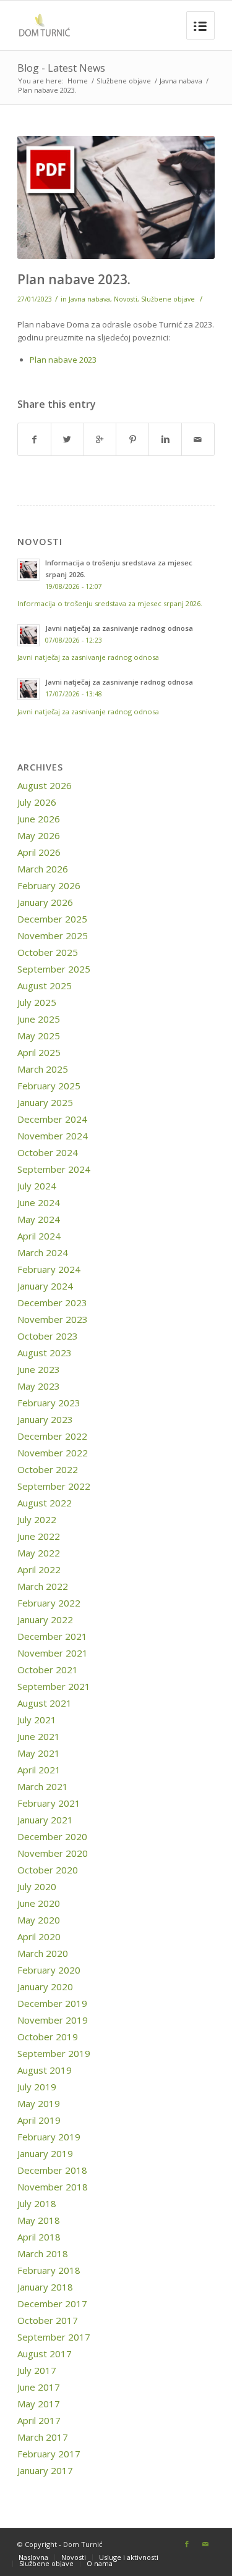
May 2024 (39, 1219)
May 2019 (39, 2103)
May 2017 (39, 2404)
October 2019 (48, 2037)
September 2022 (54, 1486)
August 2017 (45, 2354)
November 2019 (53, 2020)
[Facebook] (187, 2544)
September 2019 (54, 2053)
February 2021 (49, 1803)
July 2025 (37, 1002)
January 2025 (45, 1102)
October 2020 (48, 1870)
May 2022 (39, 1553)
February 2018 (49, 2270)
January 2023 (45, 1419)
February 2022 (49, 1603)
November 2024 (53, 1136)
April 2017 (39, 2420)
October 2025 (48, 952)
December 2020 (52, 1836)
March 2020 (43, 1953)
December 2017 (52, 2304)
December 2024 (52, 1119)
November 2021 (53, 1653)
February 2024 (49, 1269)
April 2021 (39, 1770)
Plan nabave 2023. (74, 279)
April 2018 (39, 2237)
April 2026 (39, 852)
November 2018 (53, 2187)
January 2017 (45, 2470)
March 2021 (43, 1786)
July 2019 (37, 2087)
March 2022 (43, 1586)
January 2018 (45, 2287)
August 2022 (45, 1503)
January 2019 (45, 2153)
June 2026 (39, 819)
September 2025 (54, 969)
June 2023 (39, 1369)
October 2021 (48, 1670)
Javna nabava (181, 81)
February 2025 (49, 1086)
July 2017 (37, 2370)
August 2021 (45, 1703)
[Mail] (205, 2544)
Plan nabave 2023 (63, 360)
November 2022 (53, 1453)
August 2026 (45, 785)
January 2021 (45, 1820)
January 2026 (45, 902)
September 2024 (54, 1169)
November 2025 (53, 935)
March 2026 (43, 869)
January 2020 (45, 1987)
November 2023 (53, 1319)
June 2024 (39, 1202)
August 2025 (45, 986)
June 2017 (39, 2387)
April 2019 (39, 2120)
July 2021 (37, 1720)
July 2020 (37, 1886)
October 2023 (48, 1336)
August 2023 (45, 1353)
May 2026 (39, 835)
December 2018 (52, 2170)
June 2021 (39, 1736)
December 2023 (52, 1303)
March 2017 (43, 2437)
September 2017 (54, 2337)
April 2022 (39, 1569)
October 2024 (48, 1152)
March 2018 (43, 2253)
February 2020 (49, 1970)
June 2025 (39, 1019)
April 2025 (39, 1052)
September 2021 (54, 1686)
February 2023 (49, 1403)
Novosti (126, 299)
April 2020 (39, 1936)
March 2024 (43, 1252)
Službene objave (124, 81)
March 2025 (43, 1069)
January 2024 (45, 1286)
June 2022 (39, 1536)
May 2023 (39, 1386)
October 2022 (48, 1469)
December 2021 (52, 1636)
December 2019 (52, 2003)
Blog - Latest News (61, 68)
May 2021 (39, 1753)
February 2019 (49, 2137)
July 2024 (37, 1186)
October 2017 (48, 2320)
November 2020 (53, 1853)
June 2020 (39, 1903)
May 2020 (39, 1920)
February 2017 (49, 2454)
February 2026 (49, 885)
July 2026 (37, 802)
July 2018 (37, 2203)
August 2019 (45, 2070)
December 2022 (52, 1436)
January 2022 (45, 1620)
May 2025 (39, 1036)
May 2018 (39, 2220)
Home (78, 81)
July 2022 (37, 1519)
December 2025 (52, 919)
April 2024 (39, 1236)
